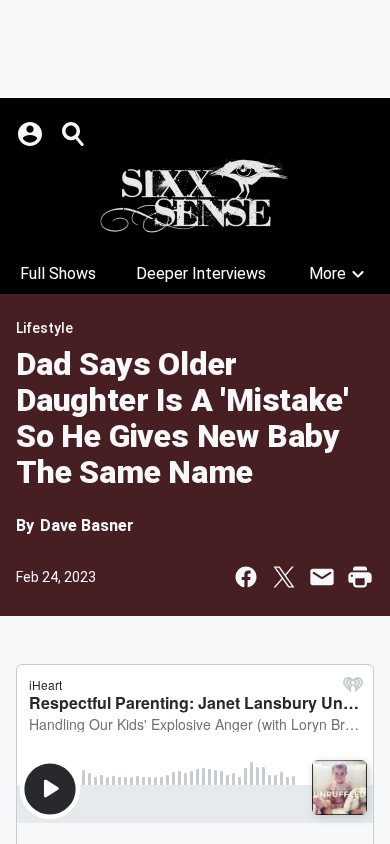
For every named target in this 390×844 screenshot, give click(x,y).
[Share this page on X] (284, 577)
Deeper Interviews (201, 273)
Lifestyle (44, 328)
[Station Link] (195, 196)
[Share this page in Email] (322, 577)
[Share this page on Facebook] (246, 577)
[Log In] (32, 134)
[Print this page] (360, 577)
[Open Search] (74, 134)
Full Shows (58, 273)
